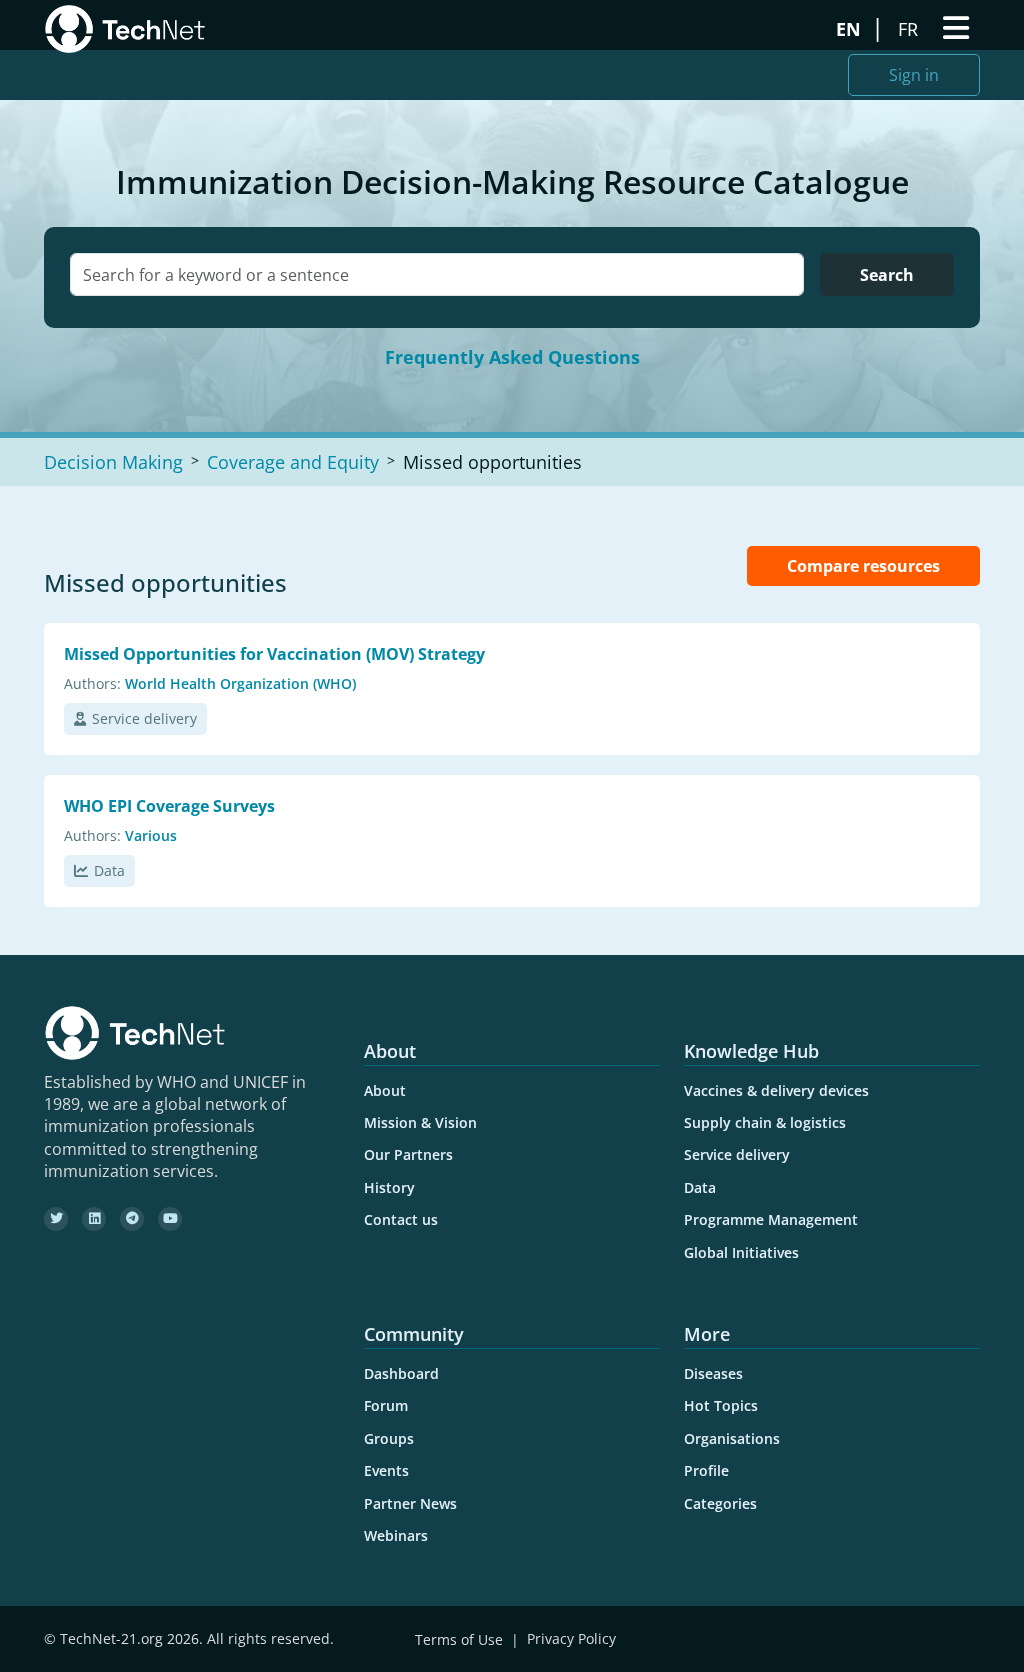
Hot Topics (721, 1405)
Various (151, 835)
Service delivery (144, 718)
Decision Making (113, 462)
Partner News (410, 1503)
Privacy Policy (571, 1639)
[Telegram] (132, 1219)
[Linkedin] (94, 1219)
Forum (386, 1405)
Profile (706, 1470)
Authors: (92, 683)
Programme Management (771, 1219)
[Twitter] (56, 1219)
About (385, 1090)
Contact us (401, 1219)
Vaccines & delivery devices (776, 1090)
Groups (389, 1438)
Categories (720, 1503)
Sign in (914, 75)
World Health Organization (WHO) (240, 683)
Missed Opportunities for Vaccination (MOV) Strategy (274, 654)
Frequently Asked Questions (512, 357)
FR (910, 29)
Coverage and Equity (293, 462)
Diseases (713, 1373)
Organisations (732, 1438)
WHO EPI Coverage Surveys (169, 806)
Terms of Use (459, 1639)
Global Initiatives (741, 1252)
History (389, 1187)
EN (851, 29)
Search (887, 275)
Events (386, 1470)
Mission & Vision (420, 1122)
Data (109, 870)
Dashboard (401, 1373)
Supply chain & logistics (765, 1122)
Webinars (396, 1535)
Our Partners (408, 1154)
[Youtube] (170, 1219)
